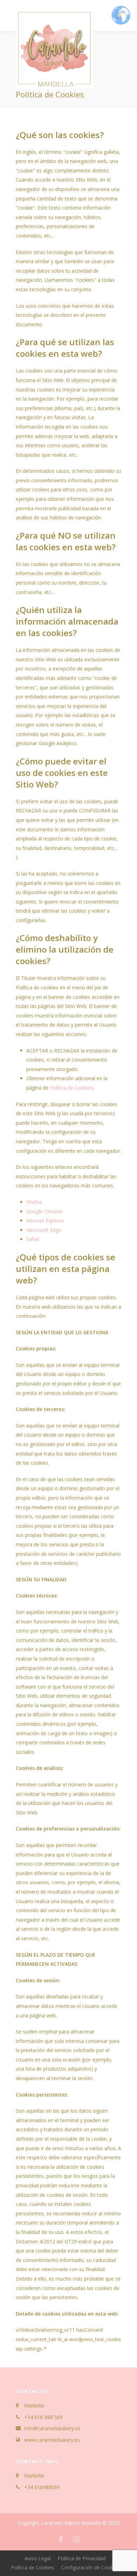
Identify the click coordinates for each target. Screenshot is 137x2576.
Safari (33, 1239)
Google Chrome (44, 1211)
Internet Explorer (45, 1221)
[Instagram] (76, 2539)
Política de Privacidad (82, 2558)
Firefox (34, 1202)
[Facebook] (61, 2539)
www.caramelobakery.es (52, 2440)
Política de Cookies (71, 1088)
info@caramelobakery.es (52, 2428)
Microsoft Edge (44, 1230)
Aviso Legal (38, 2558)
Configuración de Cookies (90, 2567)
